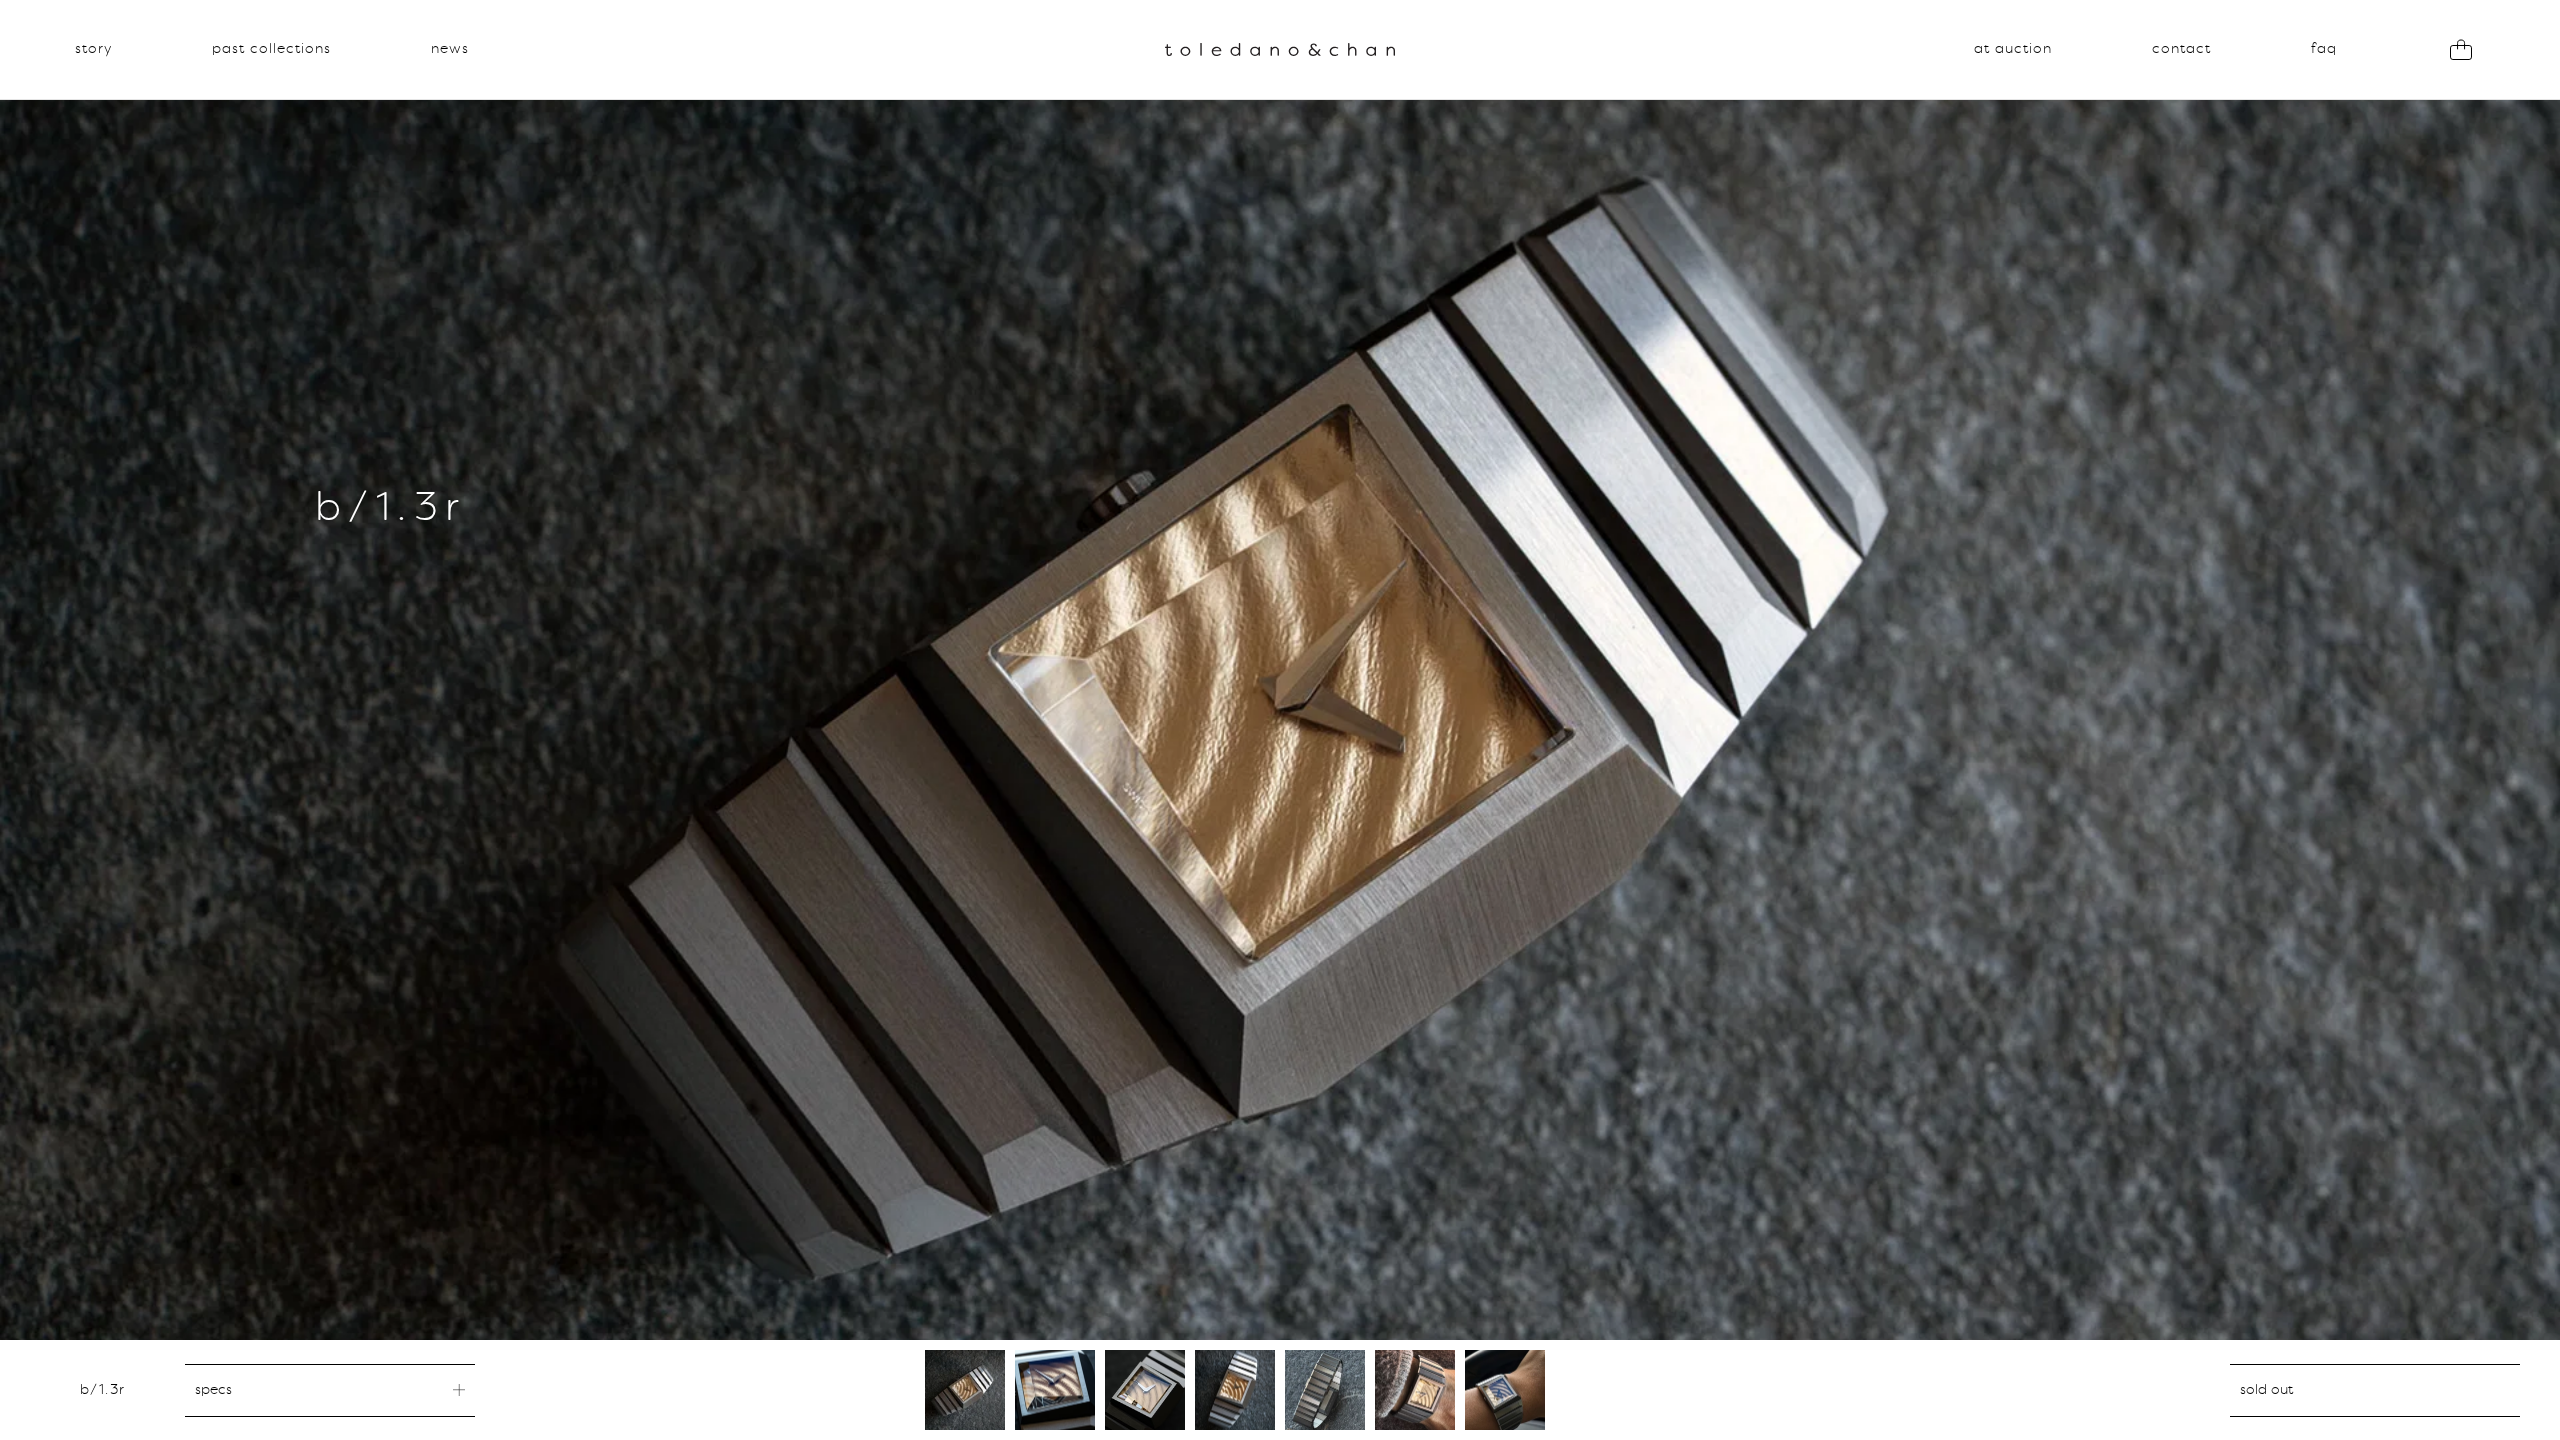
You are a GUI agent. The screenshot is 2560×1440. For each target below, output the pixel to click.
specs (213, 1390)
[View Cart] (2461, 50)
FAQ (2324, 49)
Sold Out (2266, 1390)
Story (93, 49)
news (450, 49)
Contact (2181, 49)
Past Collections (271, 49)
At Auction (2013, 49)
